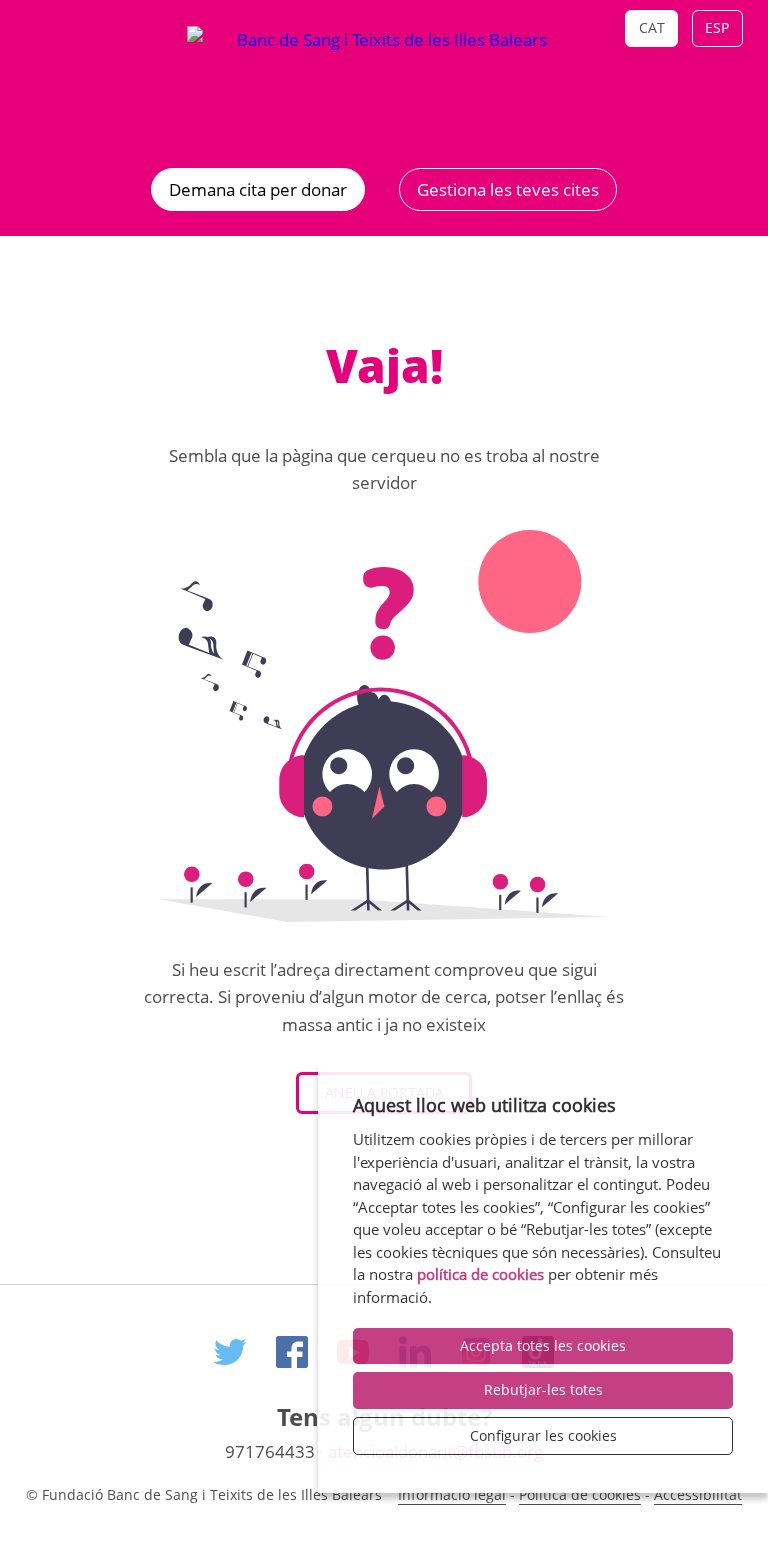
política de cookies (480, 1274)
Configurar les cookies (543, 1435)
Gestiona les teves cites (508, 189)
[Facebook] (292, 1355)
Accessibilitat (698, 1494)
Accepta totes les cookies (543, 1345)
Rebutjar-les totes (543, 1389)
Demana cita (258, 189)
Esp (717, 27)
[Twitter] (230, 1355)
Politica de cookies (580, 1494)
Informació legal (452, 1494)
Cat (652, 27)
